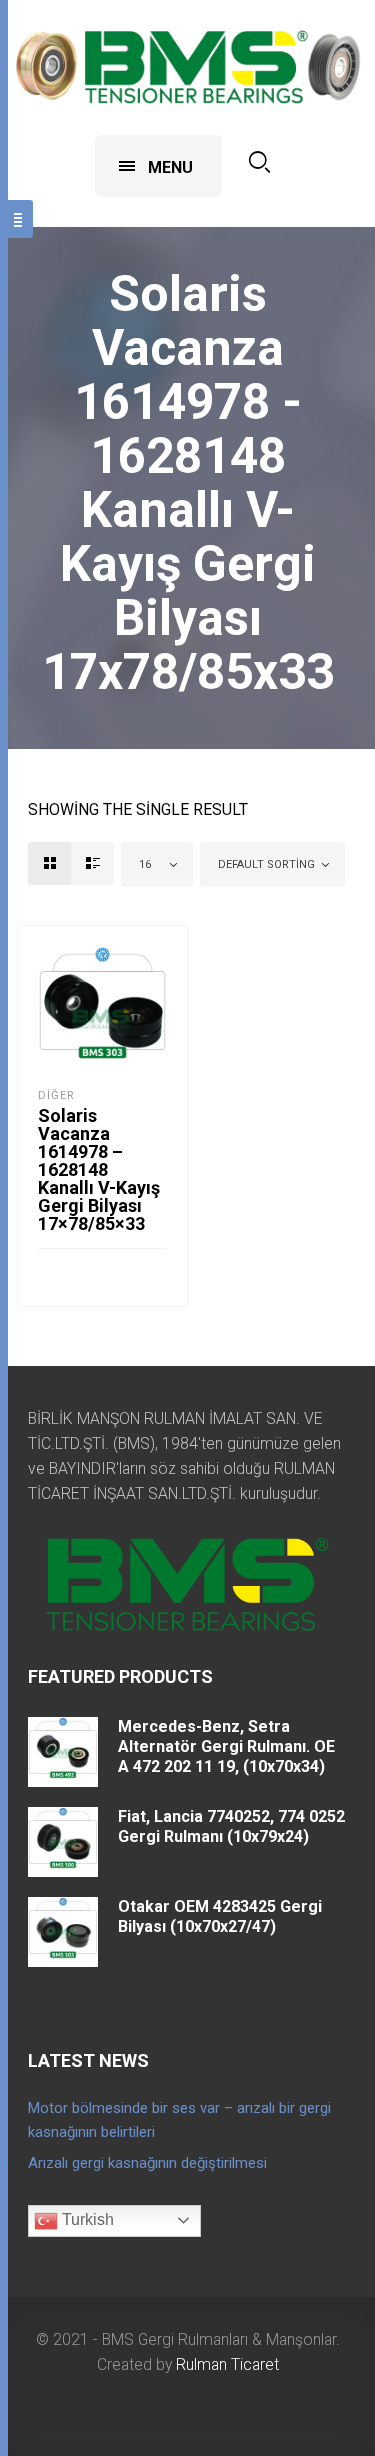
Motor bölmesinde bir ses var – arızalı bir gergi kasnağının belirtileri (179, 2120)
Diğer (56, 1095)
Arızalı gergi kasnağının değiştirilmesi (147, 2163)
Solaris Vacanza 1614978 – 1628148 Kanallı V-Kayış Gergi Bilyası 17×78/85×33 (99, 1169)
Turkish (86, 2219)
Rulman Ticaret (227, 2364)
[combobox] (157, 864)
